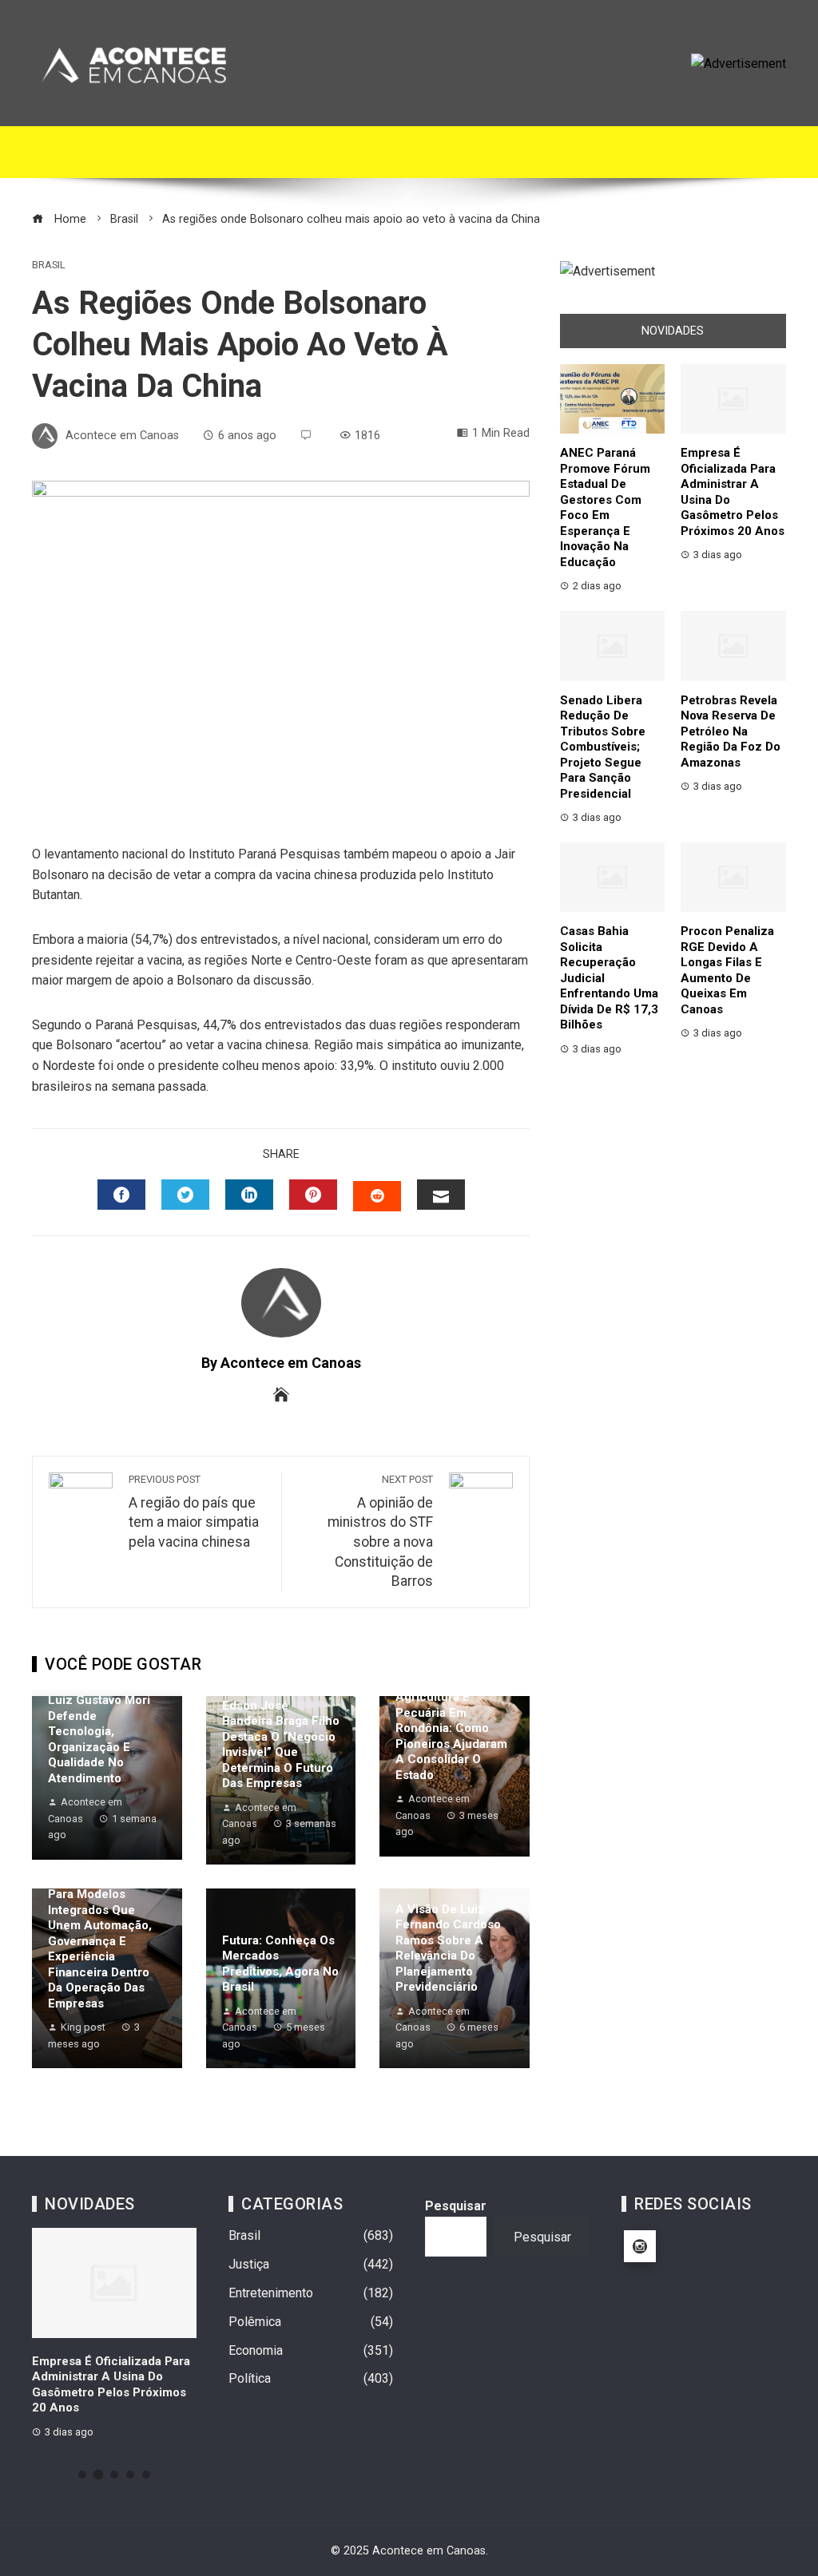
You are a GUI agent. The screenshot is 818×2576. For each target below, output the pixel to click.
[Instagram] (640, 2246)
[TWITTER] (185, 1195)
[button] (82, 2475)
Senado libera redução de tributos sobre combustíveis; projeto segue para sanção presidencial (603, 747)
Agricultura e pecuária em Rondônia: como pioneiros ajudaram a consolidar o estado (451, 1736)
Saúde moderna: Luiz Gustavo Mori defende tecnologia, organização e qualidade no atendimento (99, 1732)
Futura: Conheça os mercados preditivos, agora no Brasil (280, 1964)
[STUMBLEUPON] (377, 1196)
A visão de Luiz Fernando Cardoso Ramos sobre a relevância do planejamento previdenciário (448, 1948)
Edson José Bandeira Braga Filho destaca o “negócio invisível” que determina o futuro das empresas (281, 1745)
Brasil (49, 266)
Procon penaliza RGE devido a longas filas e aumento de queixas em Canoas (727, 970)
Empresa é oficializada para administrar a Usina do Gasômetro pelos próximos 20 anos (111, 2385)
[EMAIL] (441, 1195)
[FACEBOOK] (121, 1195)
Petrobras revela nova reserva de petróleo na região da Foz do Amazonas (731, 731)
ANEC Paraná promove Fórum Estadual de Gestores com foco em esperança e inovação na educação (605, 507)
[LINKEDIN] (249, 1195)
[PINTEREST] (313, 1195)
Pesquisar (456, 2206)
